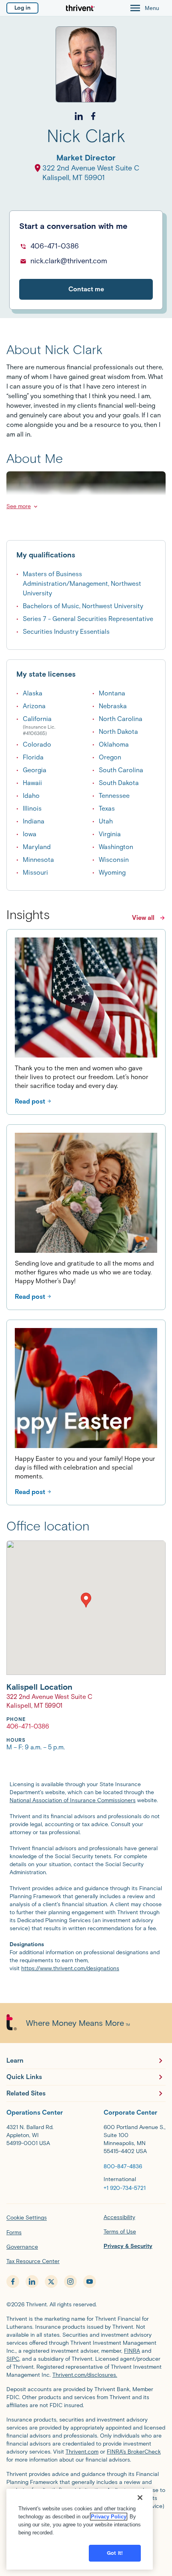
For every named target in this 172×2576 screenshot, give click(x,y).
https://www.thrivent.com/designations (70, 1968)
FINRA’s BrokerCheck (134, 2452)
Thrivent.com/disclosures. (85, 2375)
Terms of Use (120, 2232)
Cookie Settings (27, 2218)
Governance (22, 2247)
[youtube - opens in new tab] (90, 2282)
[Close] (140, 2498)
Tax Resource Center (33, 2261)
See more (19, 506)
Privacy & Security (128, 2246)
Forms (14, 2232)
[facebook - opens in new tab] (13, 2282)
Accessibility (119, 2217)
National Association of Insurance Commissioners (73, 1800)
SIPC (13, 2359)
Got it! (115, 2553)
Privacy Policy (109, 2517)
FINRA (132, 2351)
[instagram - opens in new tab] (70, 2282)
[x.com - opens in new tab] (51, 2282)
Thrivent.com (82, 2452)
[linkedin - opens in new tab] (32, 2282)
